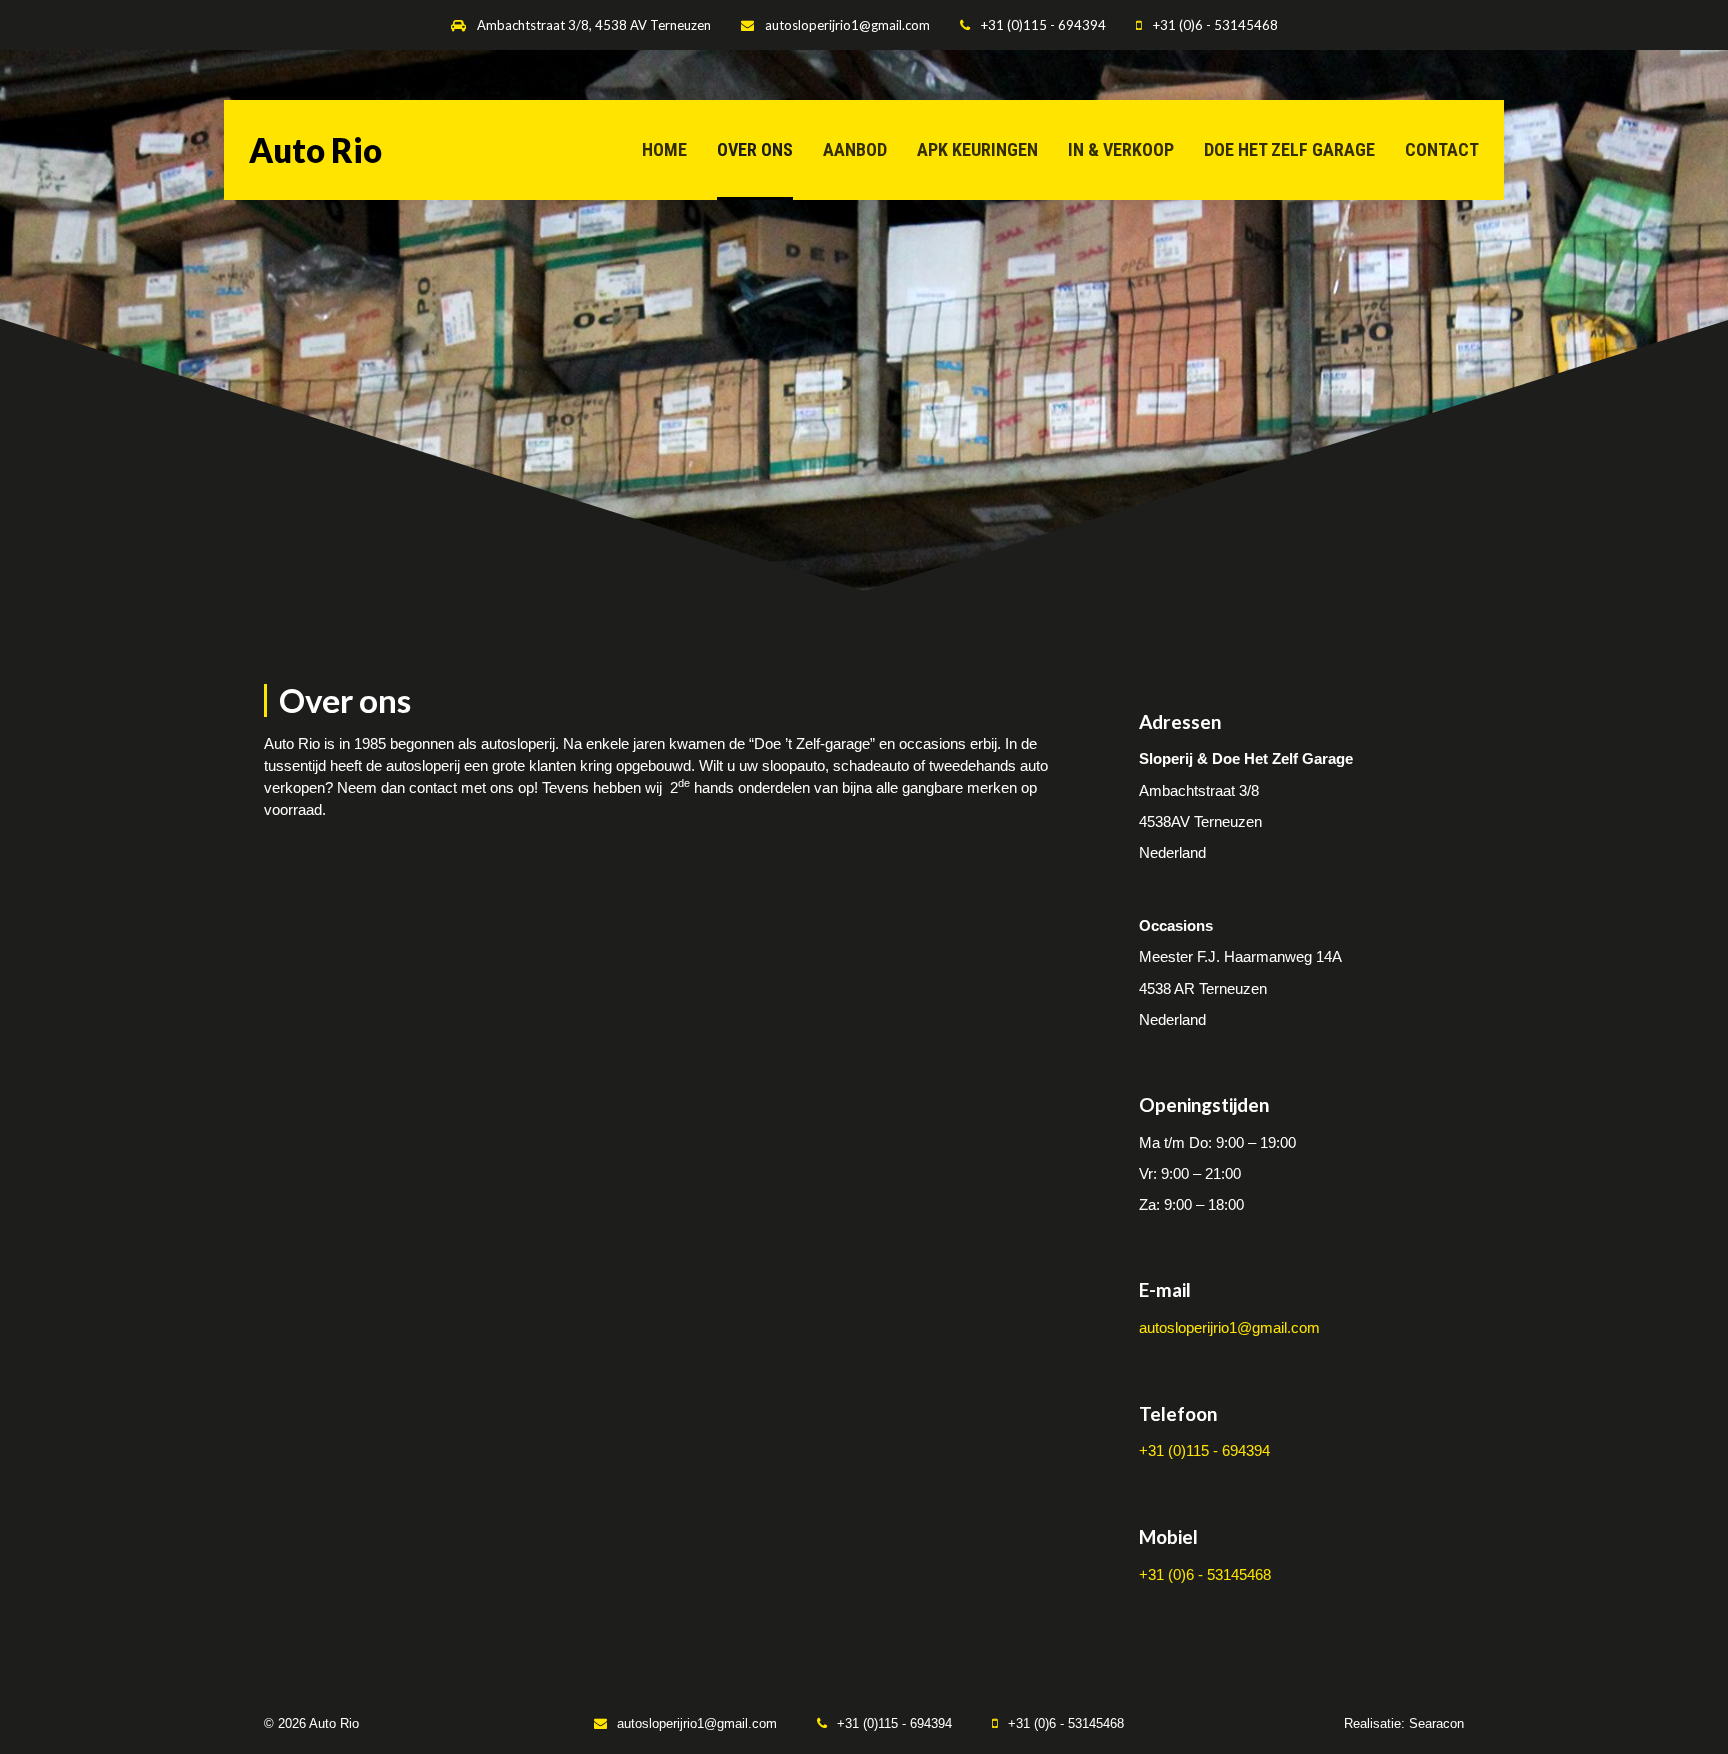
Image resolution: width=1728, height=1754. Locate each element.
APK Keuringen (977, 149)
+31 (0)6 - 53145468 (1215, 25)
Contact (1442, 149)
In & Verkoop (1121, 149)
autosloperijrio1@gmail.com (847, 25)
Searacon (1436, 1723)
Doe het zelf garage (1289, 149)
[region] (864, 320)
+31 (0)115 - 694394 (1043, 25)
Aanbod (855, 149)
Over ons (755, 149)
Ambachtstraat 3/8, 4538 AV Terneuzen (594, 25)
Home (664, 149)
